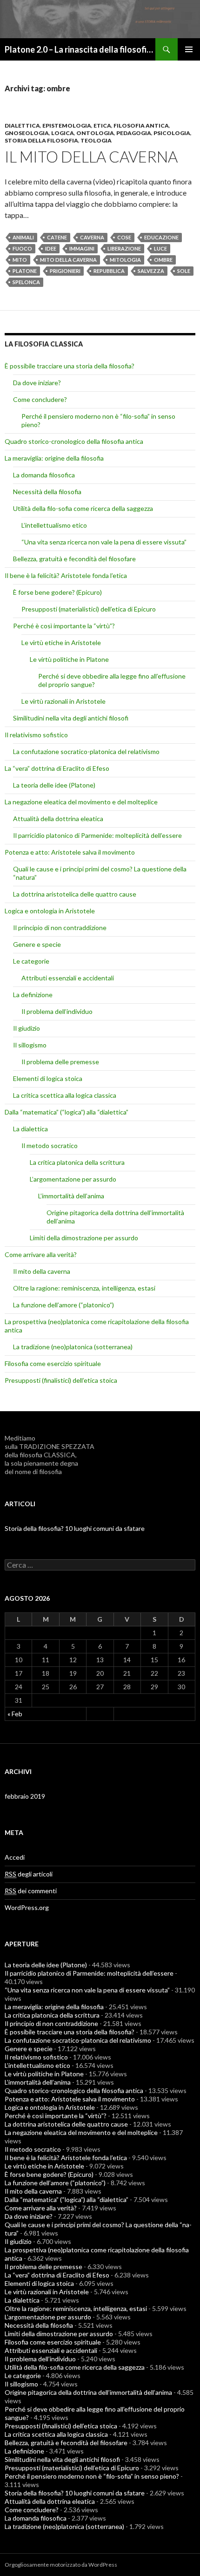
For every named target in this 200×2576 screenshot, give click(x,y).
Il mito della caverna (91, 156)
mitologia (125, 260)
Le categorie (31, 961)
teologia (96, 140)
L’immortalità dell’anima (71, 1196)
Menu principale (189, 49)
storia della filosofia (41, 140)
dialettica (22, 126)
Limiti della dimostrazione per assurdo (84, 1238)
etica (102, 126)
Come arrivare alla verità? (41, 1254)
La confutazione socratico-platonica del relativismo (86, 751)
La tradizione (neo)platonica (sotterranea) (73, 1347)
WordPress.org (27, 1907)
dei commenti (31, 1891)
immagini (82, 248)
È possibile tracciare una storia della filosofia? (70, 366)
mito (20, 260)
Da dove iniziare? (37, 383)
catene (57, 237)
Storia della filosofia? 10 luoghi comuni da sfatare (75, 1528)
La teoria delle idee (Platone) (54, 785)
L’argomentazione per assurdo (73, 1179)
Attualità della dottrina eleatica (58, 819)
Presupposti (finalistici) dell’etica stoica (61, 1380)
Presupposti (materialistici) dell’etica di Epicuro (89, 609)
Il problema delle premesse (60, 1062)
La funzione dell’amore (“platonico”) (63, 1305)
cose (124, 237)
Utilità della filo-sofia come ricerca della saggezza (83, 508)
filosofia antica (141, 126)
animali (23, 237)
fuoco (22, 248)
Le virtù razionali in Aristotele (63, 701)
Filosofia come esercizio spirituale (53, 1363)
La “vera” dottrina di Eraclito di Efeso (57, 768)
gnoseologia (27, 133)
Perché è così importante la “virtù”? (64, 626)
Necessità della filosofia (47, 492)
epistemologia (67, 126)
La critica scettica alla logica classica (65, 1095)
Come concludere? (40, 399)
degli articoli (29, 1874)
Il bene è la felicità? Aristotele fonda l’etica (66, 575)
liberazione (124, 248)
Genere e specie (37, 944)
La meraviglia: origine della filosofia (54, 458)
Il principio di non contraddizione (60, 928)
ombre (163, 260)
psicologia (172, 133)
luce (160, 248)
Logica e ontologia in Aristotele (50, 911)
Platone (25, 271)
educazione (161, 237)
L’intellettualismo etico (54, 525)
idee (51, 248)
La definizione (33, 995)
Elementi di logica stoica (48, 1078)
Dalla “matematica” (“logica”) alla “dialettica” (67, 1112)
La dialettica (30, 1129)
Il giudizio (27, 1028)
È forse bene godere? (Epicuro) (57, 592)
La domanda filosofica (44, 475)
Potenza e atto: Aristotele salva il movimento (70, 852)
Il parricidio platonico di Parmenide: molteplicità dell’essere (97, 835)
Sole (184, 271)
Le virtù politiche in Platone (69, 659)
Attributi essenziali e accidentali (68, 978)
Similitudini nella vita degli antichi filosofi (71, 718)
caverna (92, 237)
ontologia (95, 133)
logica (63, 133)
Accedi (15, 1857)
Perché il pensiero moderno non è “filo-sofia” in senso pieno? (92, 2476)
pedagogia (134, 133)
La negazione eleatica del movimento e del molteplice (81, 802)
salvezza (151, 271)
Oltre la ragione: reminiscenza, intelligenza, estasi (84, 1288)
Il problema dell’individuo (57, 1011)
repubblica (109, 271)
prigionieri (65, 271)
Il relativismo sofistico (36, 735)
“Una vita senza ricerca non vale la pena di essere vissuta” (104, 542)
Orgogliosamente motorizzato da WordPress (61, 2565)
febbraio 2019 (25, 1796)
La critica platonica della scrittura (77, 1162)
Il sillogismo (30, 1045)
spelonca (26, 282)
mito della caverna (68, 260)
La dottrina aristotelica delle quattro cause (75, 894)
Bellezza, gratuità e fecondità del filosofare (74, 559)
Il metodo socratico (50, 1145)
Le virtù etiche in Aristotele (61, 642)
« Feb (15, 1714)
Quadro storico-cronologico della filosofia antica (74, 441)
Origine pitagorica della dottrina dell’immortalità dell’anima (88, 2392)
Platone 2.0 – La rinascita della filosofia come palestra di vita (80, 49)
